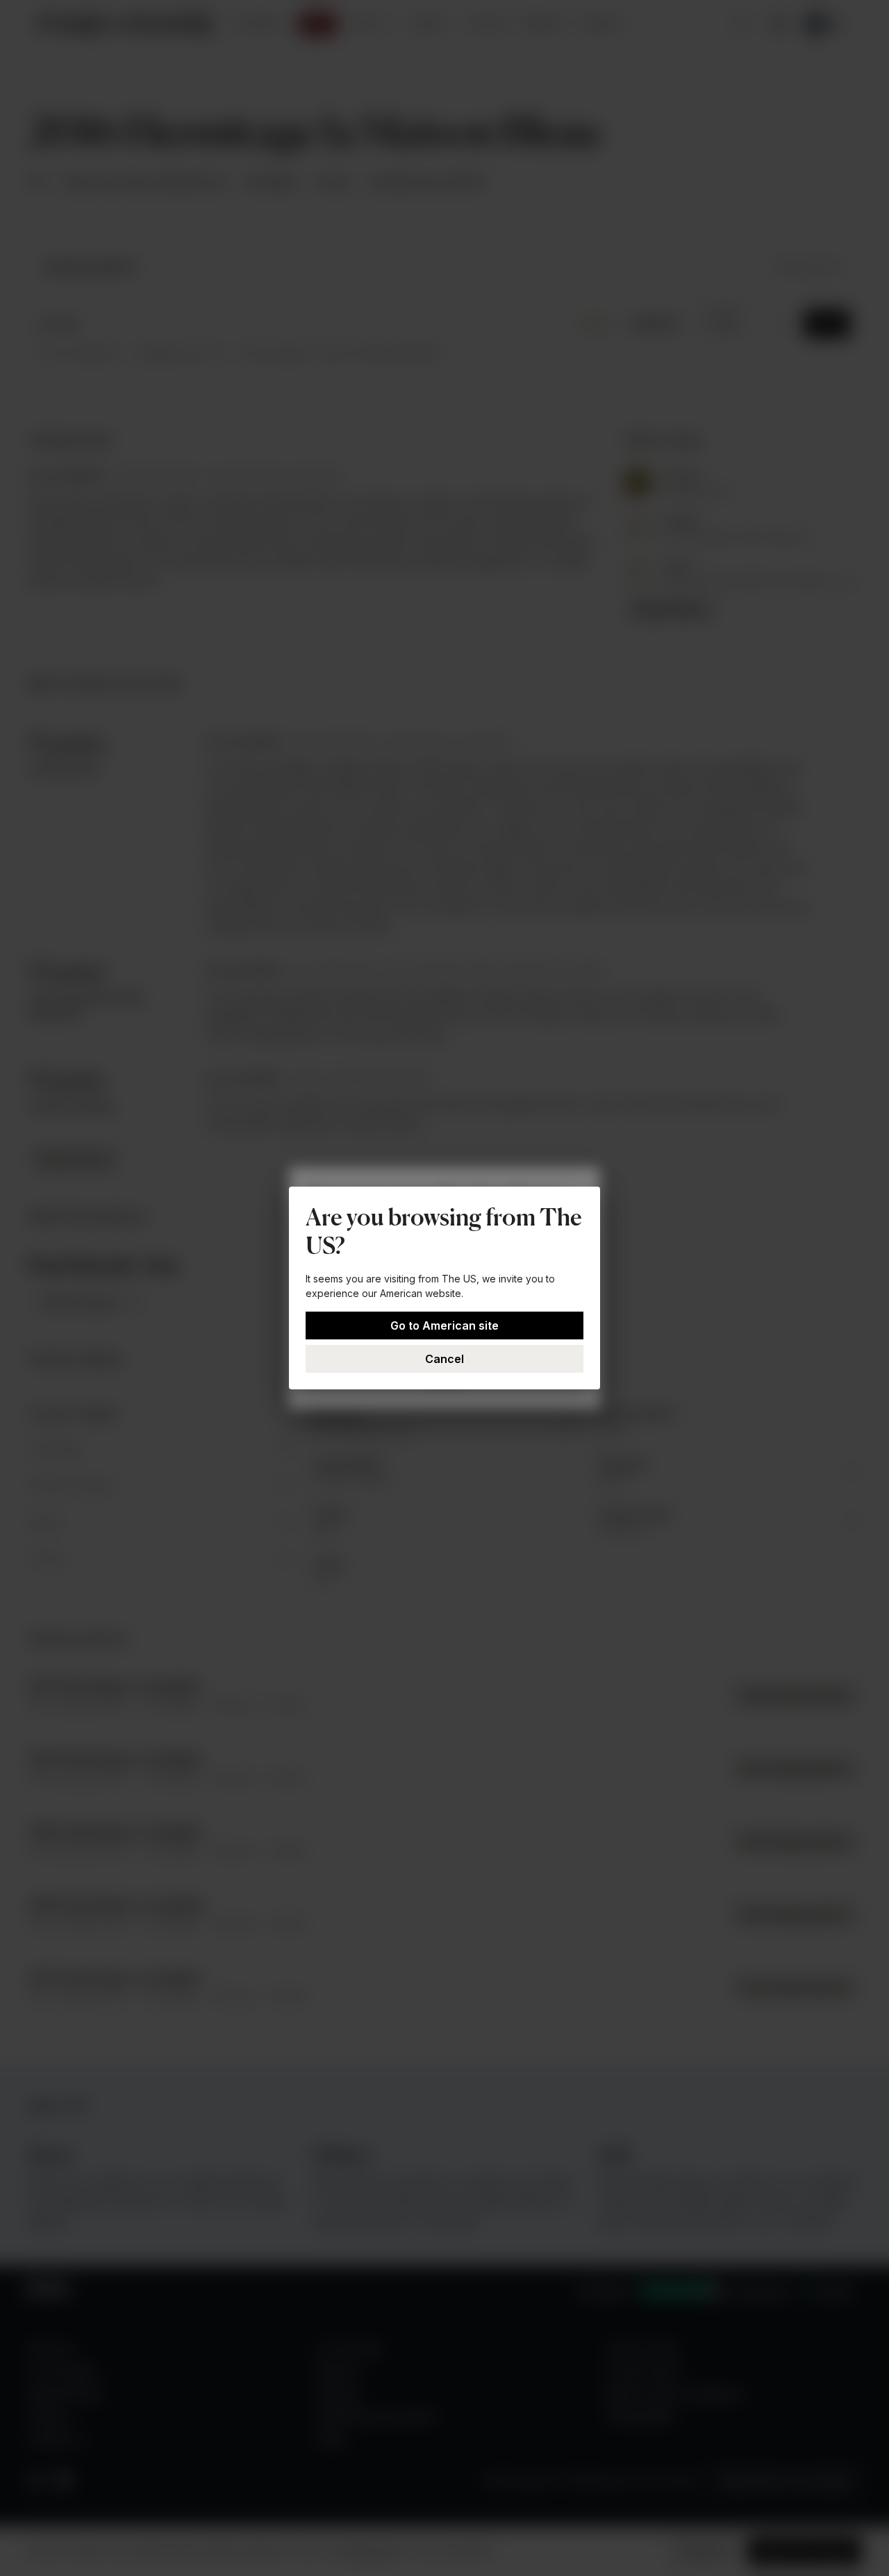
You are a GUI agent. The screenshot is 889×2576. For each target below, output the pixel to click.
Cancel (444, 1359)
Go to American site (444, 1325)
